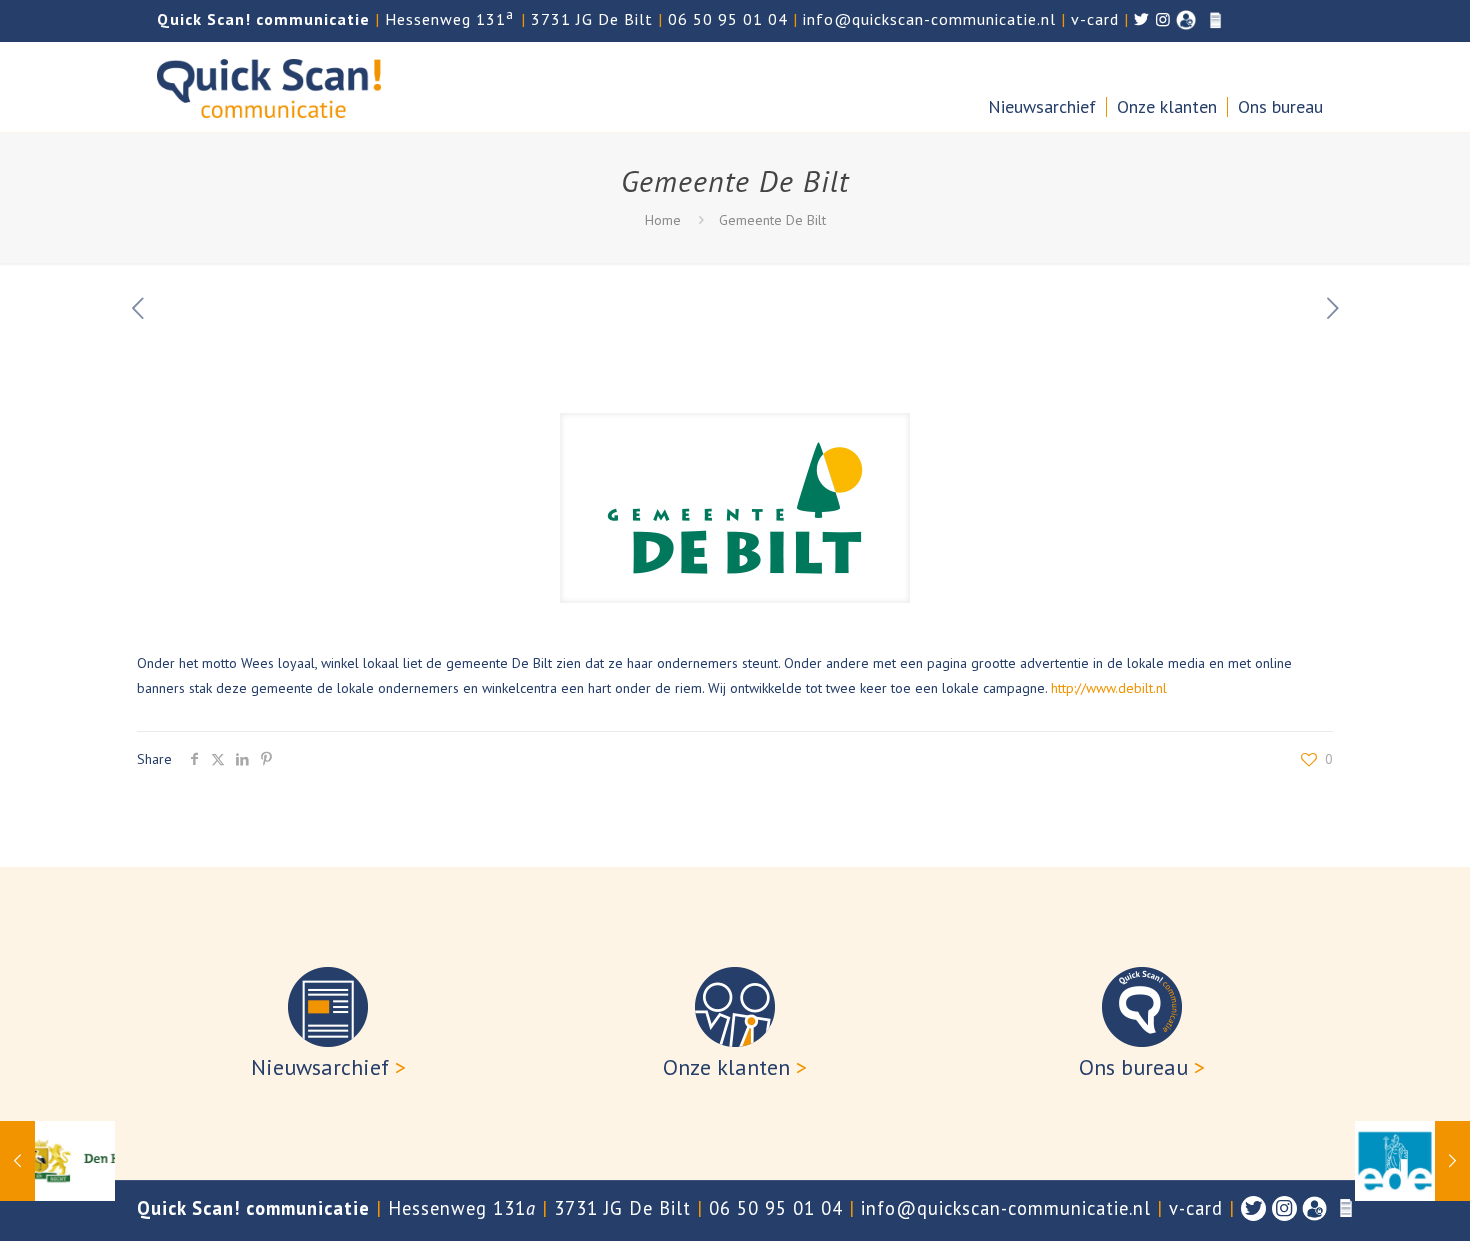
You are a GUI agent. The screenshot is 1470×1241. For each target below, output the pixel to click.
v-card (1095, 19)
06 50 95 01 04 (728, 19)
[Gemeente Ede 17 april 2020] (1412, 1161)
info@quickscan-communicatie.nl (929, 19)
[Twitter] (1253, 1208)
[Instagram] (1284, 1208)
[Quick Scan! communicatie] (269, 87)
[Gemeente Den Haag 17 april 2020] (57, 1161)
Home (663, 220)
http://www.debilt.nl (1109, 688)
